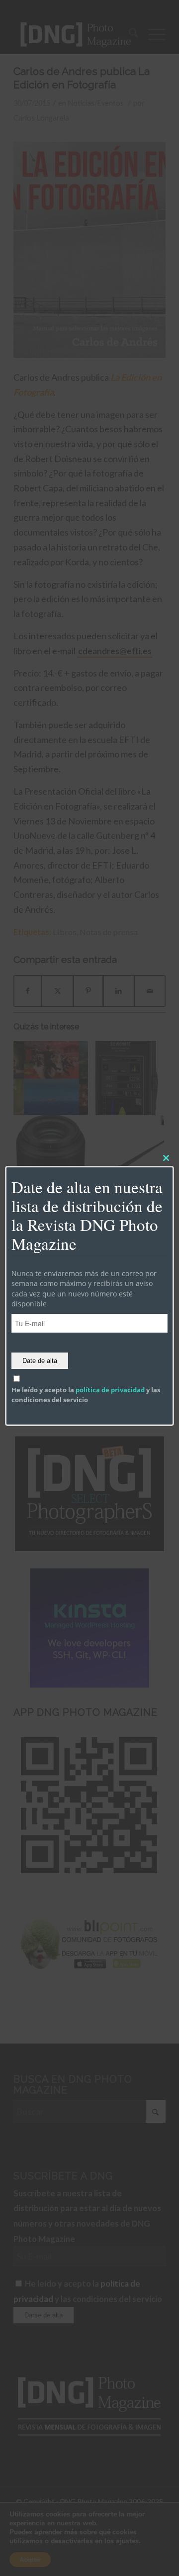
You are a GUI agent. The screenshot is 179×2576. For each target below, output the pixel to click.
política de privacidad (110, 1390)
